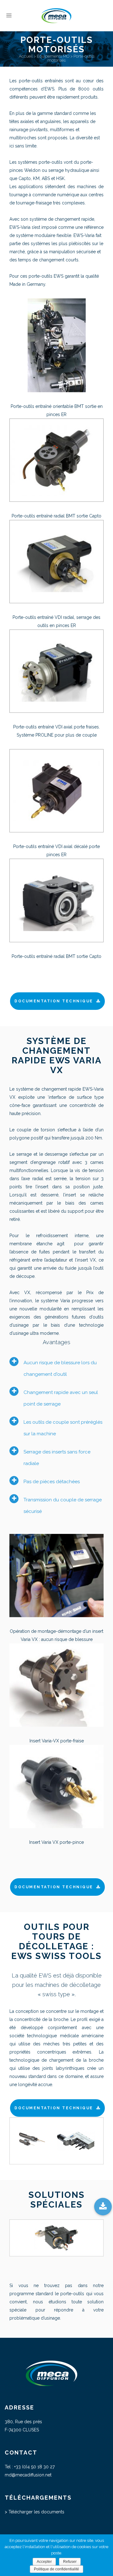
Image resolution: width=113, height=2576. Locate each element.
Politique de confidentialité (56, 2569)
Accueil (26, 56)
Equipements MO (53, 56)
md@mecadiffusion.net (28, 2475)
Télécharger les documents (36, 2512)
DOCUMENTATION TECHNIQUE (54, 1001)
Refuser (70, 2562)
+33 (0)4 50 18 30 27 (34, 2467)
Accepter (44, 2562)
